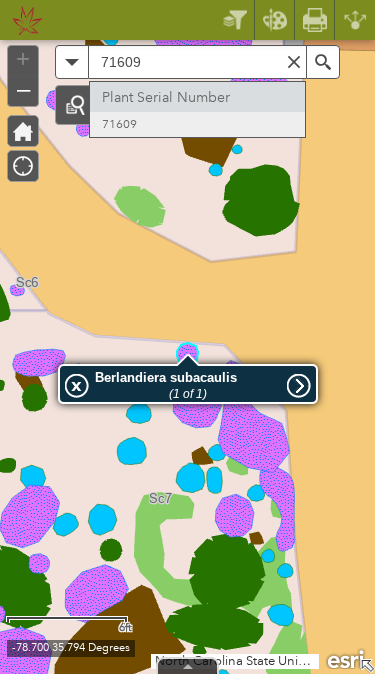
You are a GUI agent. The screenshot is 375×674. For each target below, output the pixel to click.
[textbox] (197, 62)
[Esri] (347, 658)
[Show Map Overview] (367, 666)
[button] (75, 105)
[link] (21, 20)
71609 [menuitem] (119, 124)
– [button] (23, 89)
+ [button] (23, 59)
